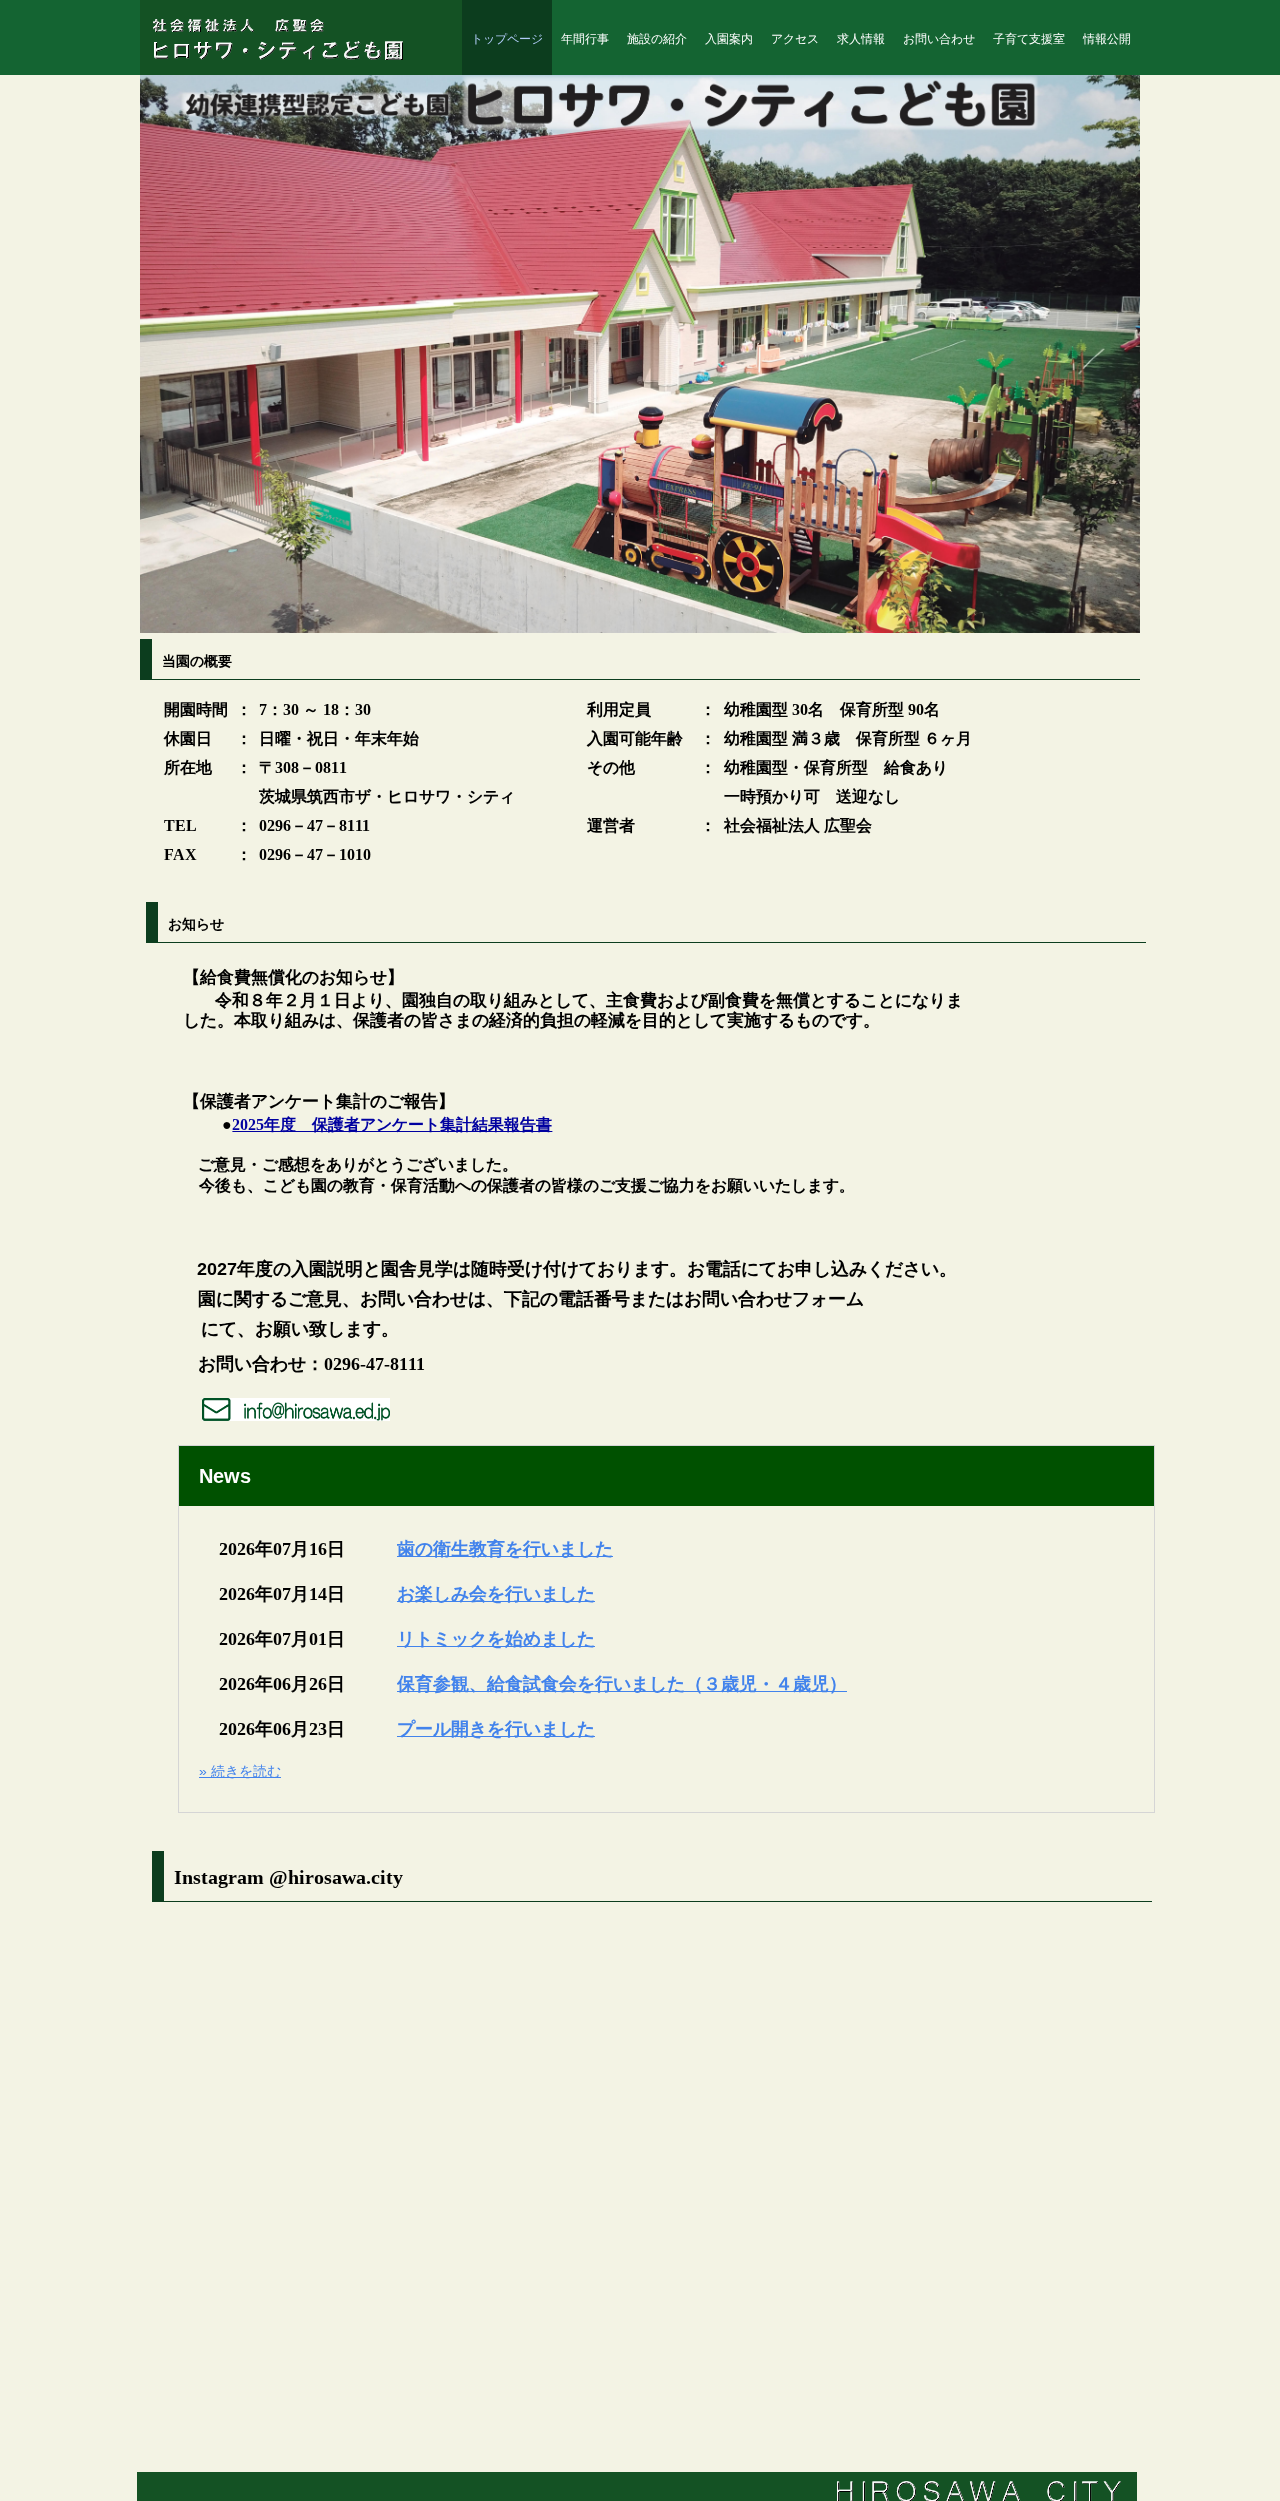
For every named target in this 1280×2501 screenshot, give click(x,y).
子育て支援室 (1029, 39)
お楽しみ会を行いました (496, 1594)
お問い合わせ (939, 39)
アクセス (795, 39)
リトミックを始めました (496, 1639)
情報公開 (1107, 39)
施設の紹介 (657, 39)
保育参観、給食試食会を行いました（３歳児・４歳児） (622, 1684)
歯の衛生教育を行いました (505, 1549)
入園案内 (729, 39)
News (225, 1476)
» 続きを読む (240, 1771)
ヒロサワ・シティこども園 (288, 38)
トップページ (507, 39)
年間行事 (585, 39)
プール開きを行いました (496, 1729)
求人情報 (861, 39)
